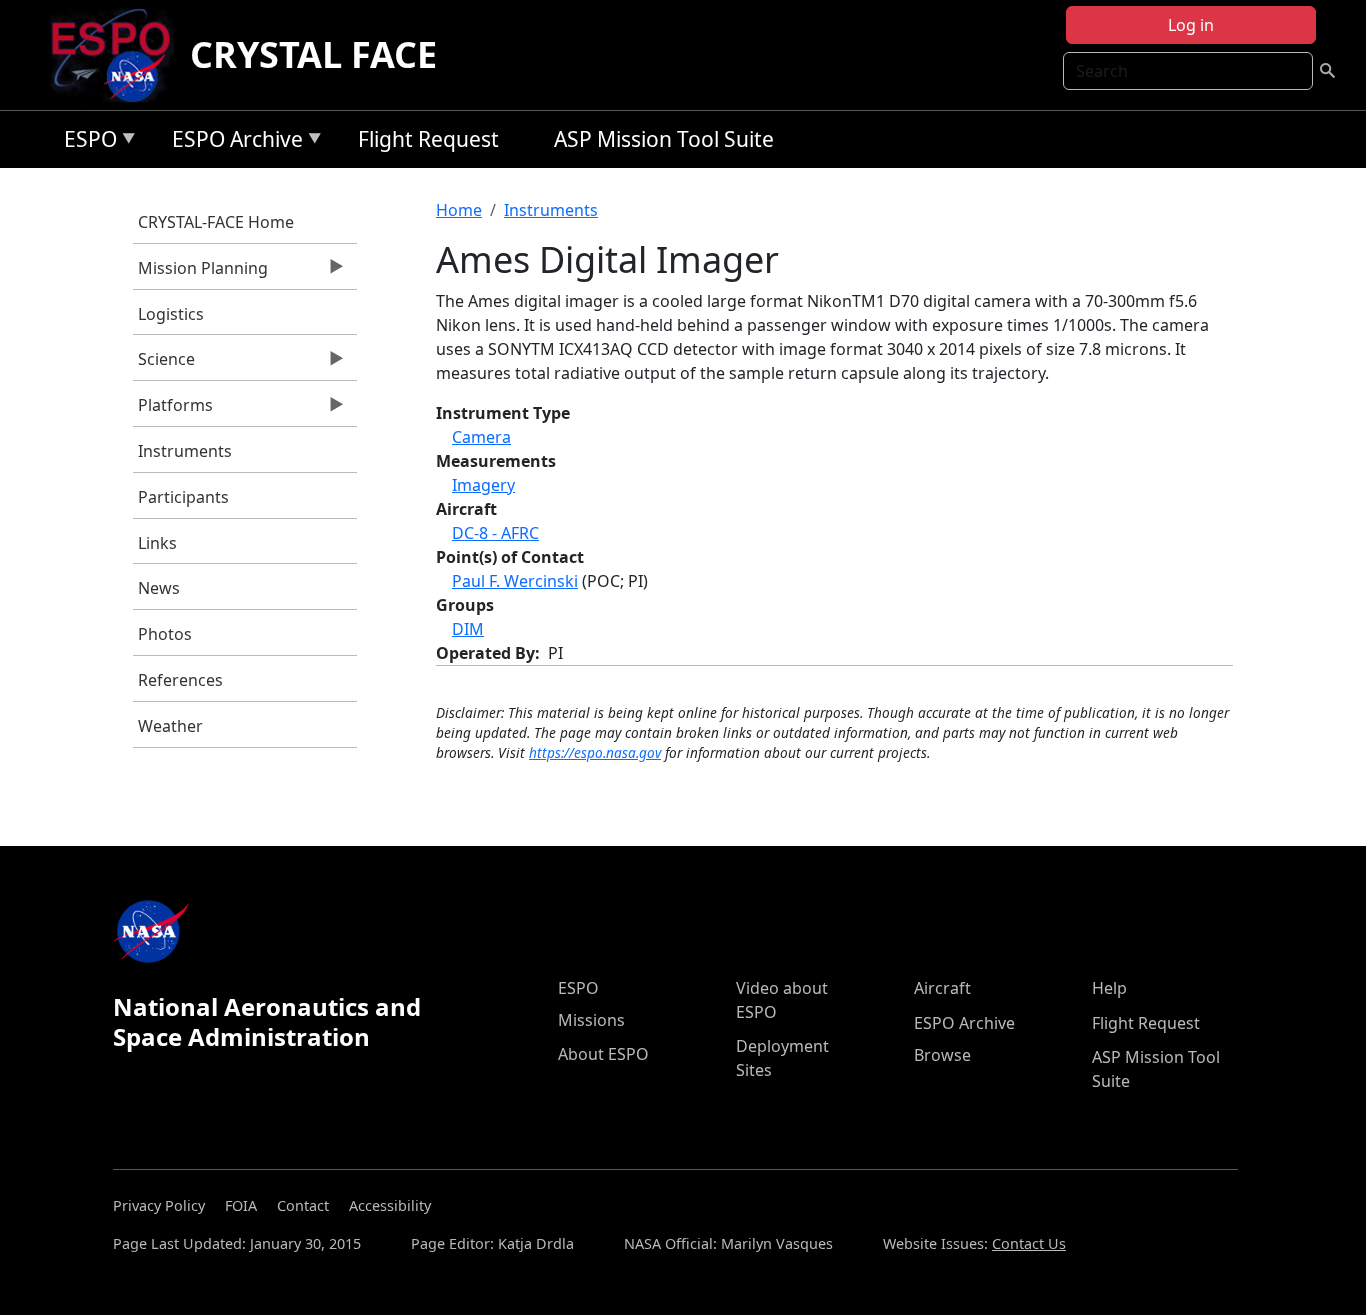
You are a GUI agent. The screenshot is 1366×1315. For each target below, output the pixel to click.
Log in (1191, 25)
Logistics (171, 314)
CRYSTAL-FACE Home (216, 222)
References (180, 680)
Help (1109, 988)
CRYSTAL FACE (313, 54)
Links (157, 543)
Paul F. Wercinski (515, 581)
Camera (481, 437)
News (159, 588)
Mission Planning (200, 273)
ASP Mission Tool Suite (664, 139)
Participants (183, 497)
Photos (165, 634)
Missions (591, 1020)
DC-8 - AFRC (495, 533)
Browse (942, 1055)
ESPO (85, 142)
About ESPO (603, 1054)
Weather (170, 726)
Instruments (185, 451)
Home (459, 210)
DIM (468, 629)
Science (164, 364)
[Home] (118, 55)
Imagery (483, 485)
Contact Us (1029, 1243)
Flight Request (428, 139)
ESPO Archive (232, 142)
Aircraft (942, 988)
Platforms (173, 410)
